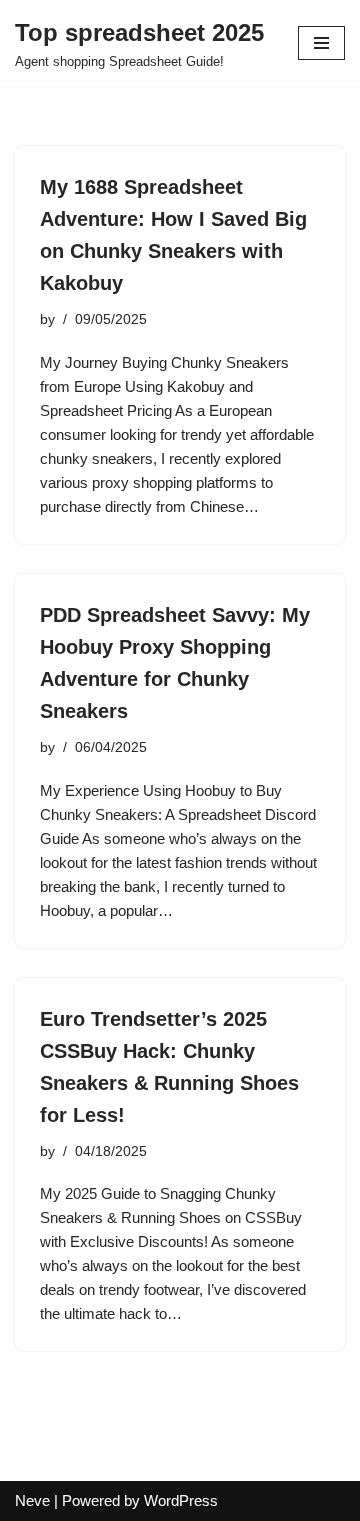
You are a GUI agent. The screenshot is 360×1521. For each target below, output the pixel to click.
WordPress (181, 1500)
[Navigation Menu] (321, 43)
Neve (32, 1500)
